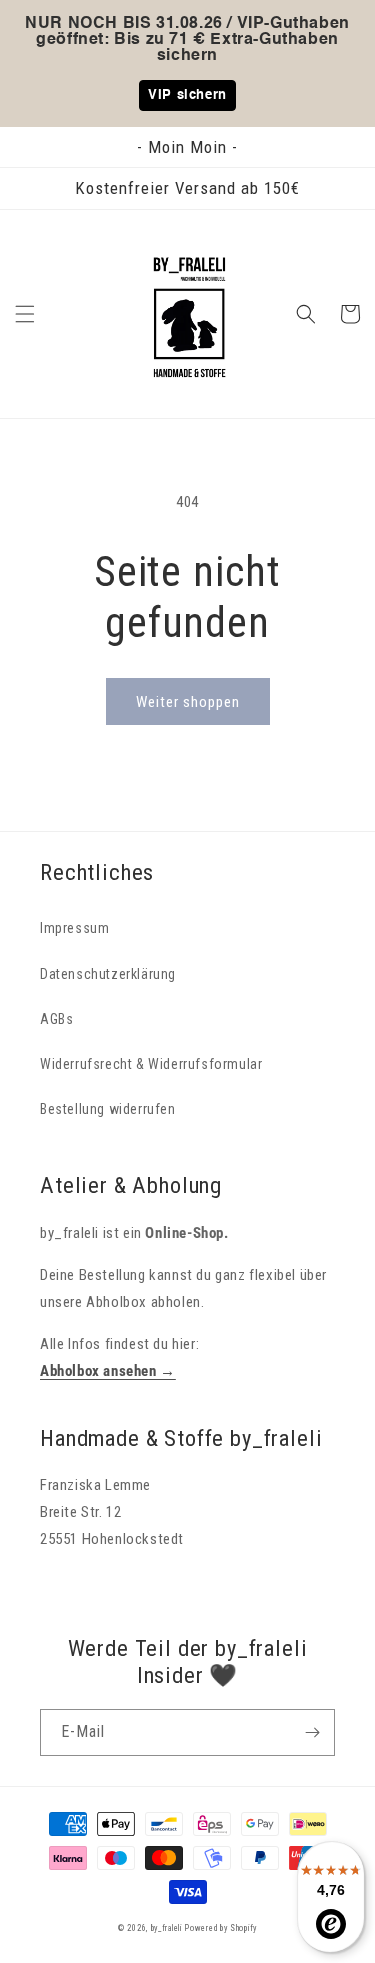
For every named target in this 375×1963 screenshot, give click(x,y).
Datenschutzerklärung (108, 974)
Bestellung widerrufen (108, 1109)
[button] (25, 314)
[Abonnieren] (312, 1732)
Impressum (74, 928)
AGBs (56, 1019)
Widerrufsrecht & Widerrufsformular (151, 1064)
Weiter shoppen (188, 702)
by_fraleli (166, 1928)
